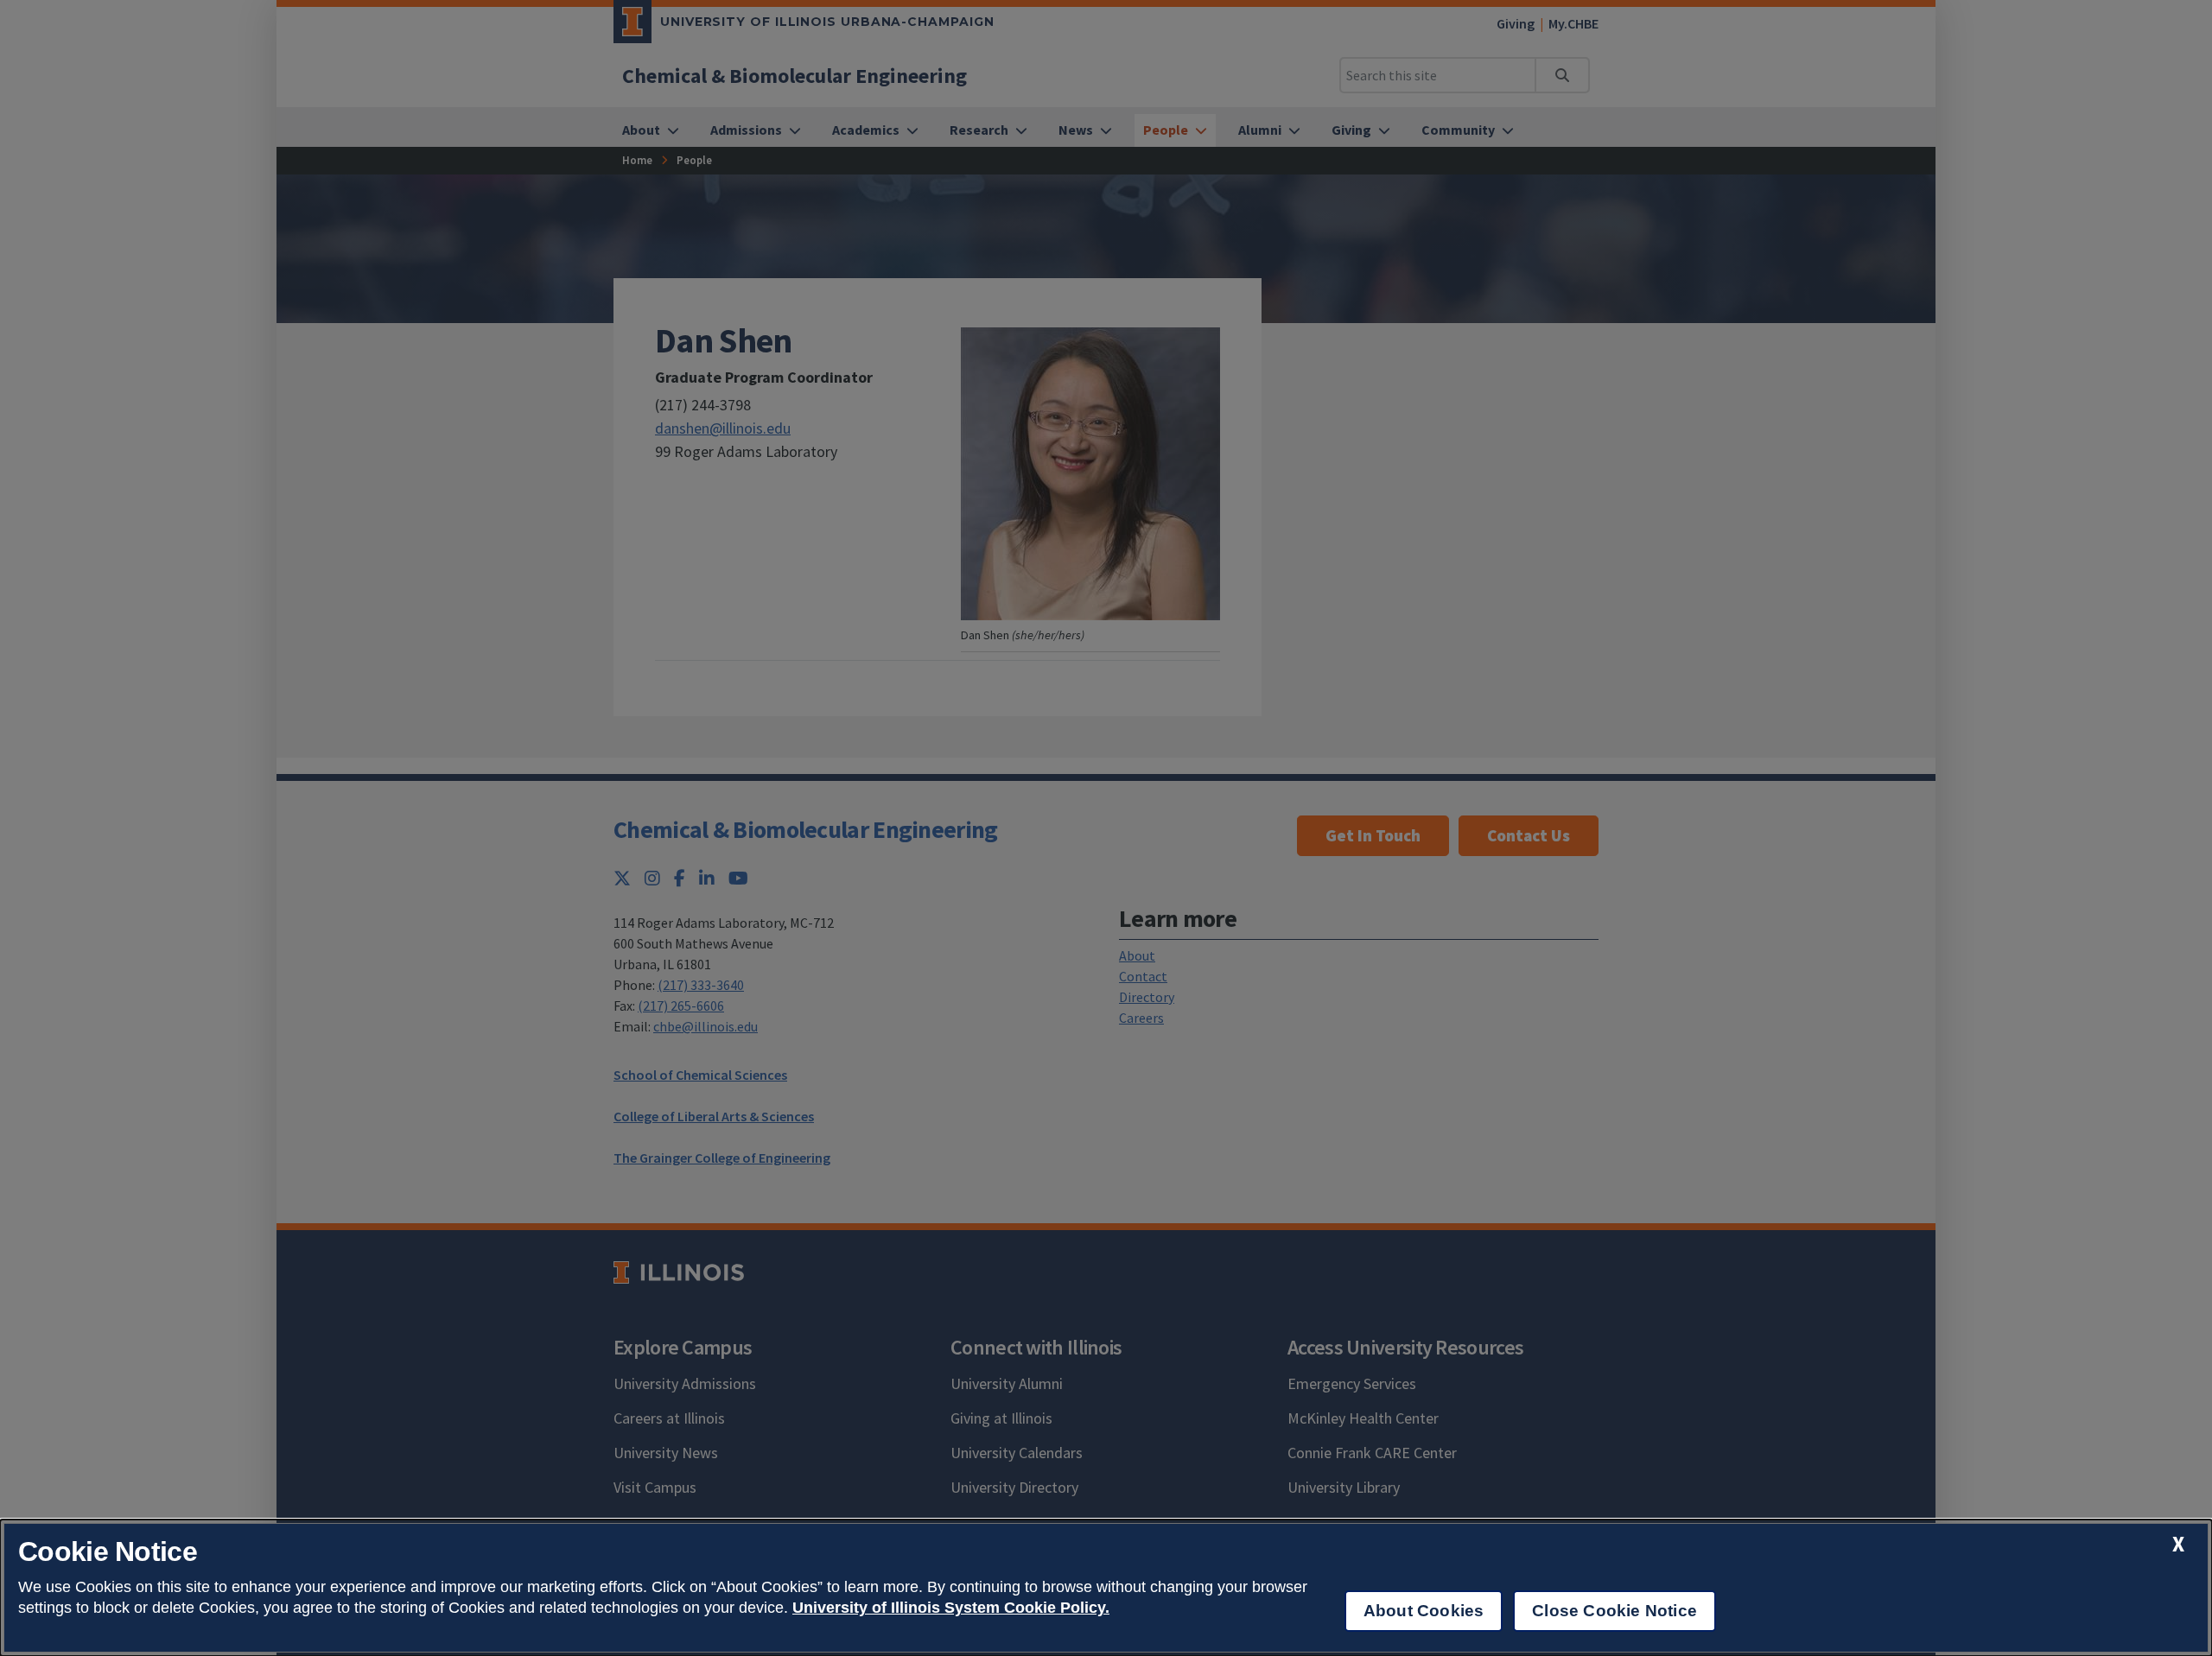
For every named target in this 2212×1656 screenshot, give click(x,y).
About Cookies (1424, 1611)
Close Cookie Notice (1615, 1611)
